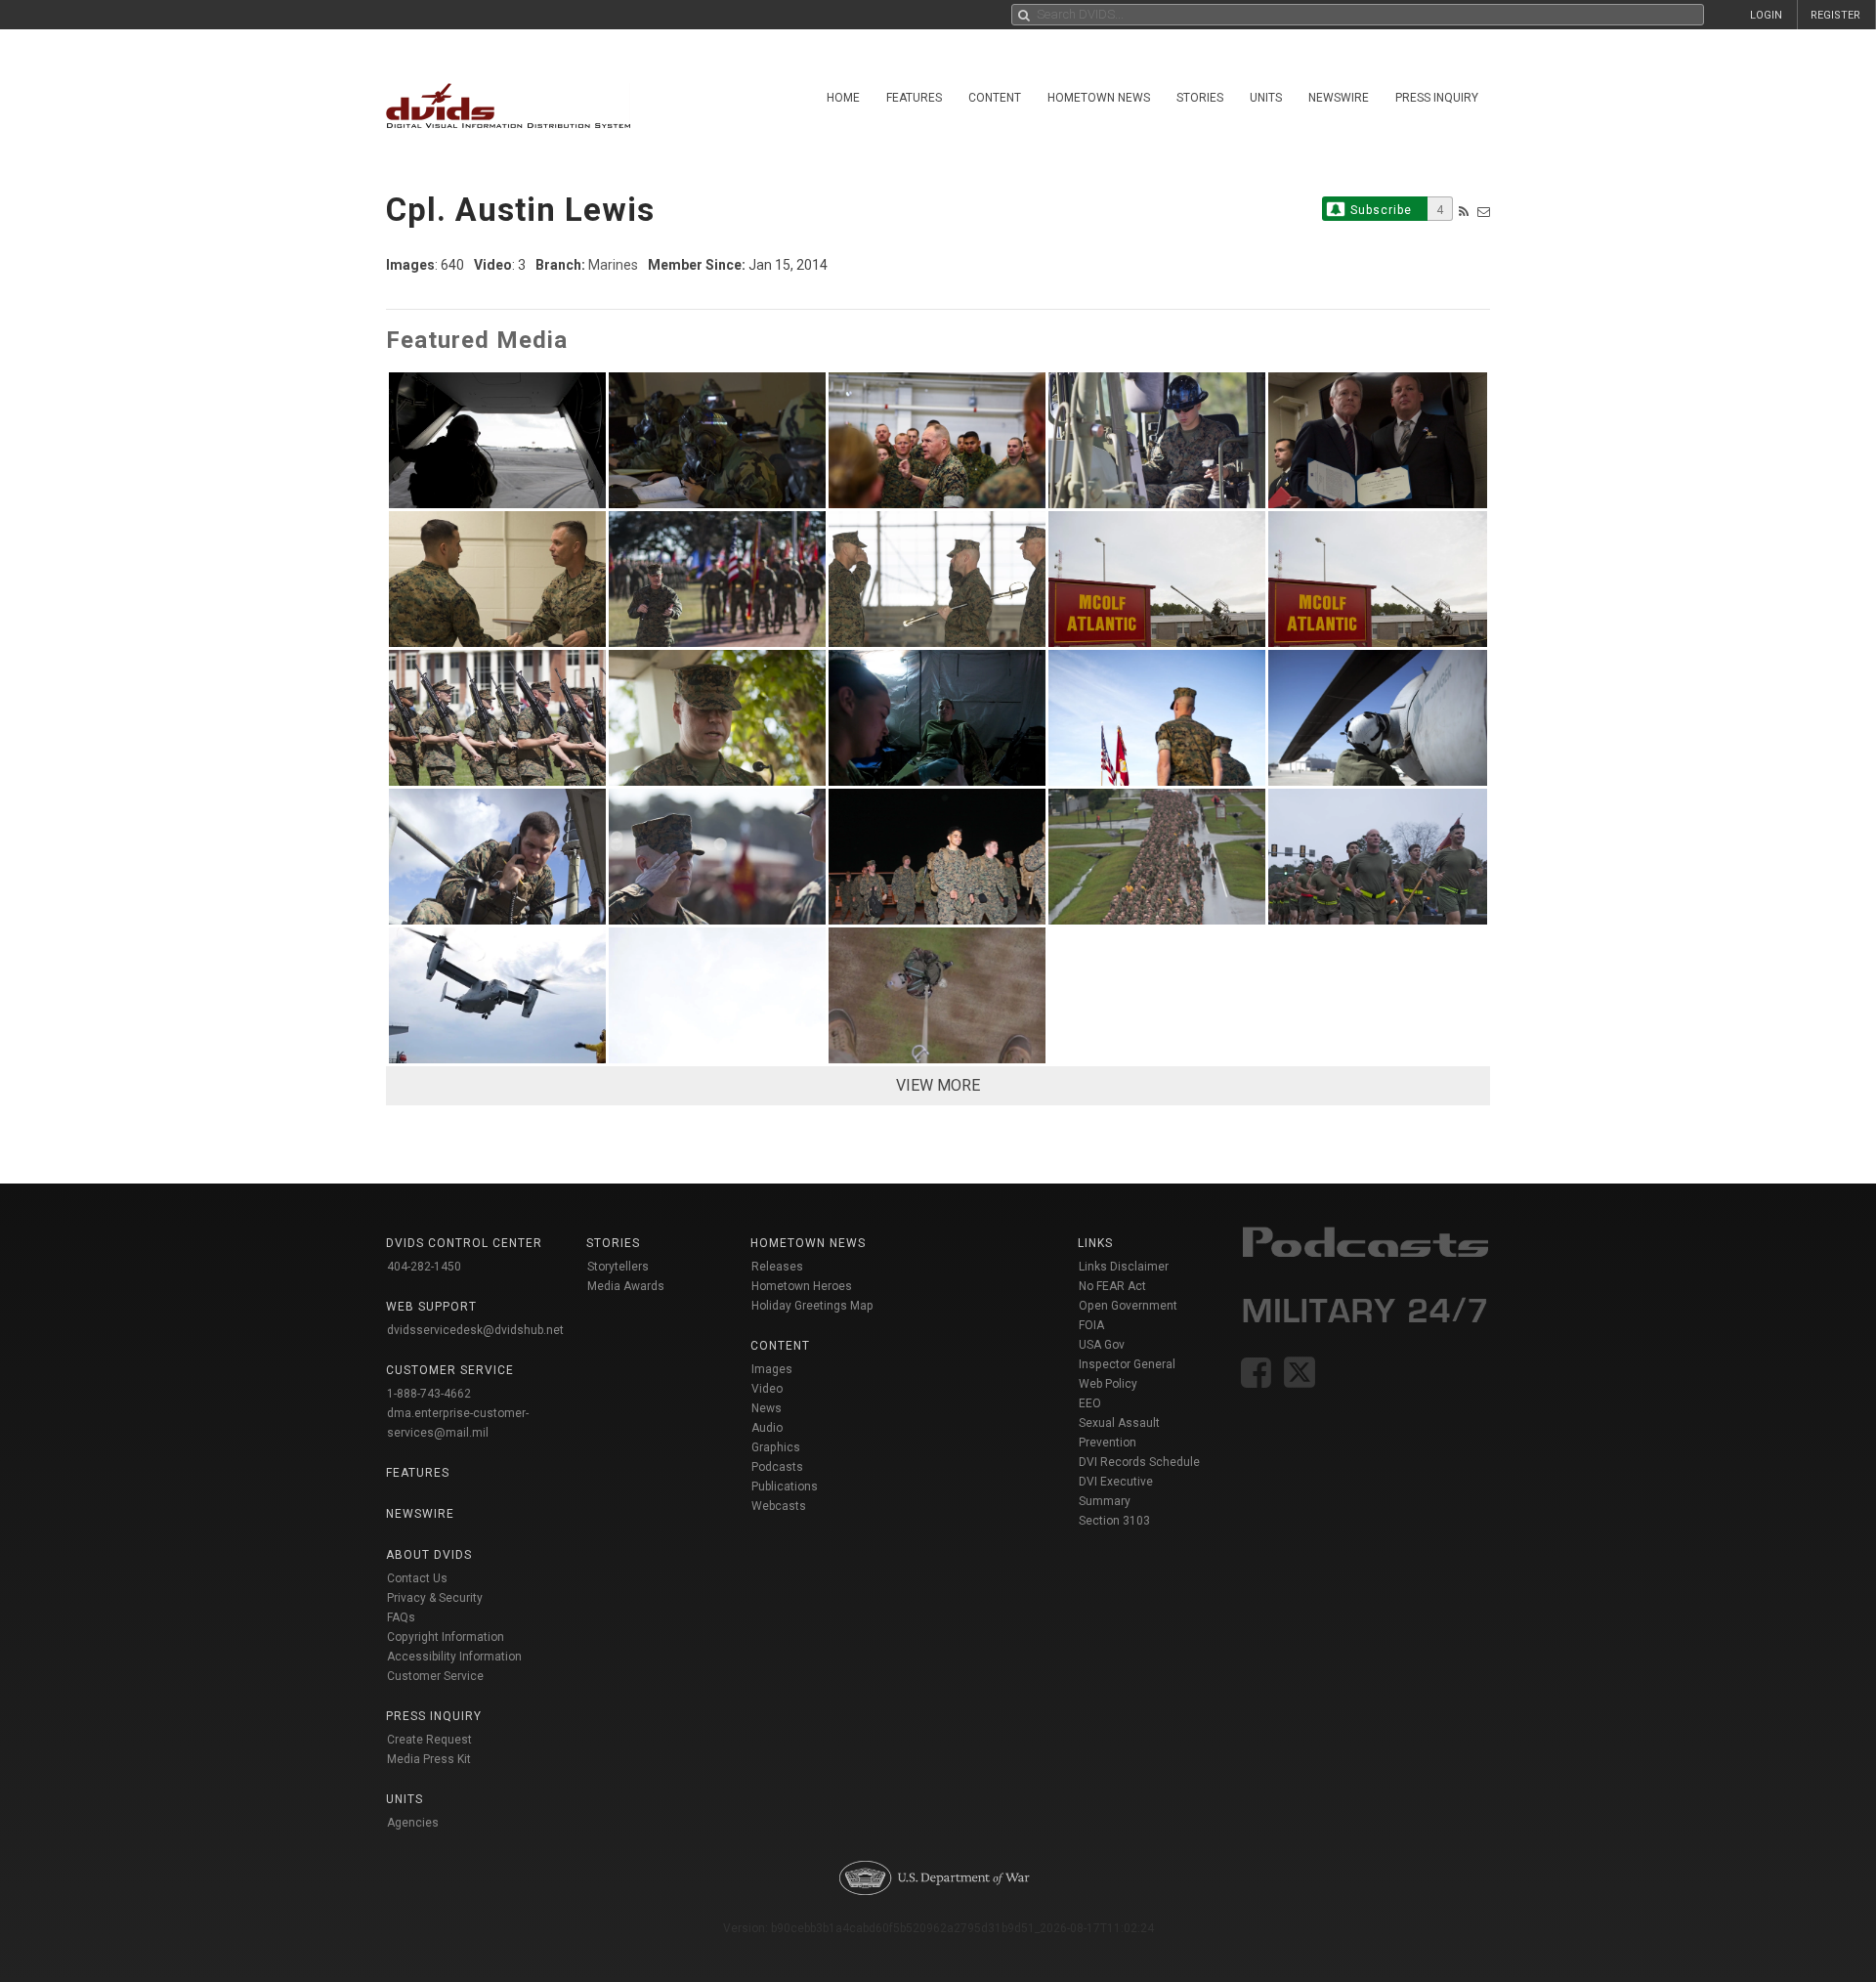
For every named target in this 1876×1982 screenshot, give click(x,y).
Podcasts (777, 1467)
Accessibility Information (454, 1657)
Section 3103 (1114, 1521)
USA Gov (1102, 1345)
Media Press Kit (429, 1759)
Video (767, 1389)
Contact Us (417, 1578)
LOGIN (1766, 15)
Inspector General (1127, 1364)
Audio (767, 1428)
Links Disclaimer (1124, 1267)
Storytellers (618, 1267)
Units (1266, 98)
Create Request (429, 1740)
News (767, 1408)
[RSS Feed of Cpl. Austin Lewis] (1464, 212)
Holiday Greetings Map (812, 1306)
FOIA (1091, 1325)
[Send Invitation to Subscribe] (1484, 212)
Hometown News (1099, 98)
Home (843, 98)
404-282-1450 (424, 1267)
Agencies (413, 1823)
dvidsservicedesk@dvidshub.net (475, 1330)
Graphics (776, 1447)
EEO (1090, 1403)
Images (772, 1369)
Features (914, 98)
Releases (777, 1267)
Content (995, 98)
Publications (785, 1486)
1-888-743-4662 (429, 1394)
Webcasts (779, 1506)
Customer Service (435, 1676)
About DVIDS (429, 1555)
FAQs (401, 1617)
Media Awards (626, 1286)
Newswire (1339, 98)
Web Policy (1108, 1384)
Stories (1200, 98)
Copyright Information (446, 1637)
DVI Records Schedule (1139, 1462)
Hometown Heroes (802, 1286)
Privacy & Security (435, 1598)
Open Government (1128, 1306)
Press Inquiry (1437, 98)
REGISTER (1835, 15)
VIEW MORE (938, 1085)
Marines (613, 265)
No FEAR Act (1112, 1286)
